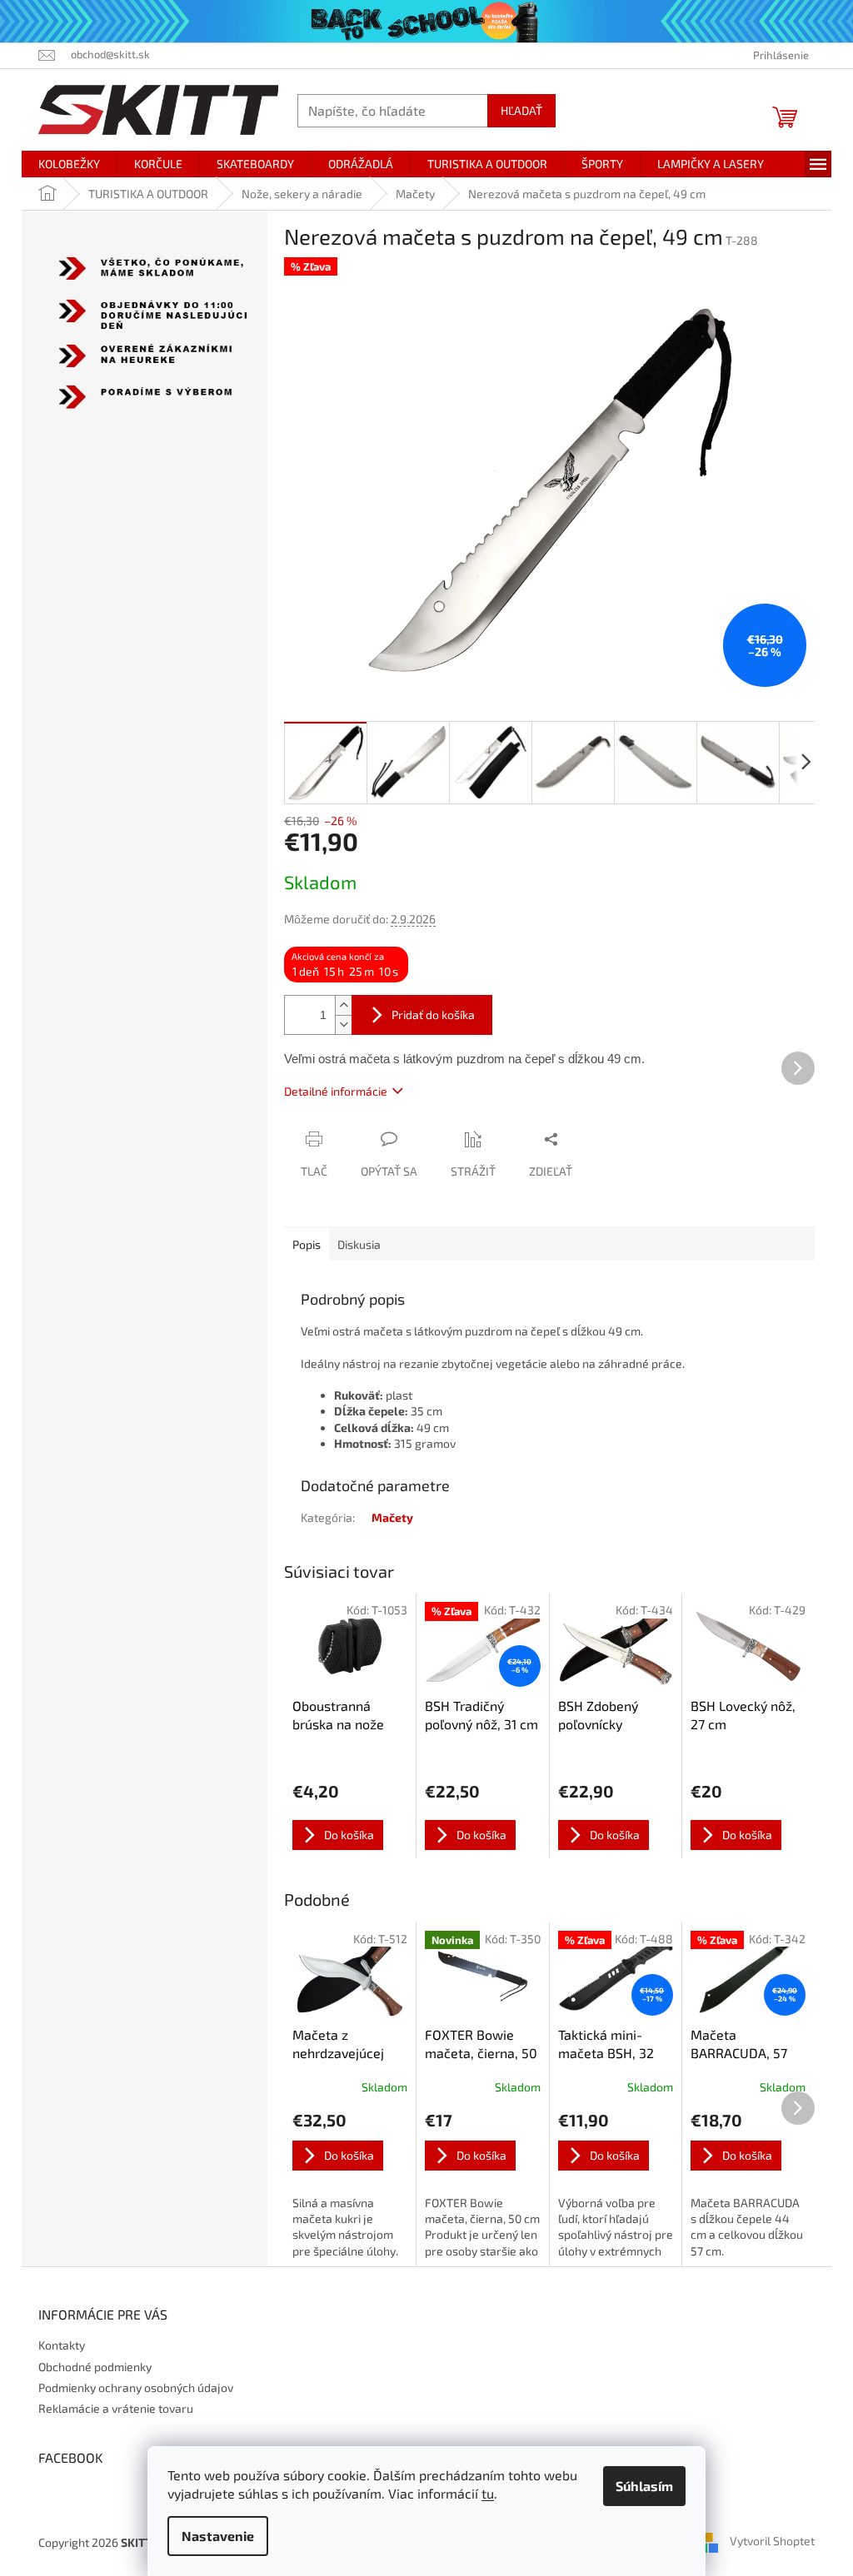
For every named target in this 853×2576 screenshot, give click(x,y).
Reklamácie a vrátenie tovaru (110, 2408)
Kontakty (56, 2345)
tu (482, 2493)
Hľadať (516, 109)
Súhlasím (639, 2486)
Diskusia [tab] (353, 1243)
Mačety (387, 1517)
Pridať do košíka (427, 1014)
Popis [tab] (301, 1243)
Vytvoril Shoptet (766, 2540)
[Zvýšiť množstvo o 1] (337, 1005)
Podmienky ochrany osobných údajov (130, 2387)
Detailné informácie (330, 1090)
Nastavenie (212, 2536)
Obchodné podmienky (89, 2366)
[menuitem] (63, 163)
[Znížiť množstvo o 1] (337, 1024)
